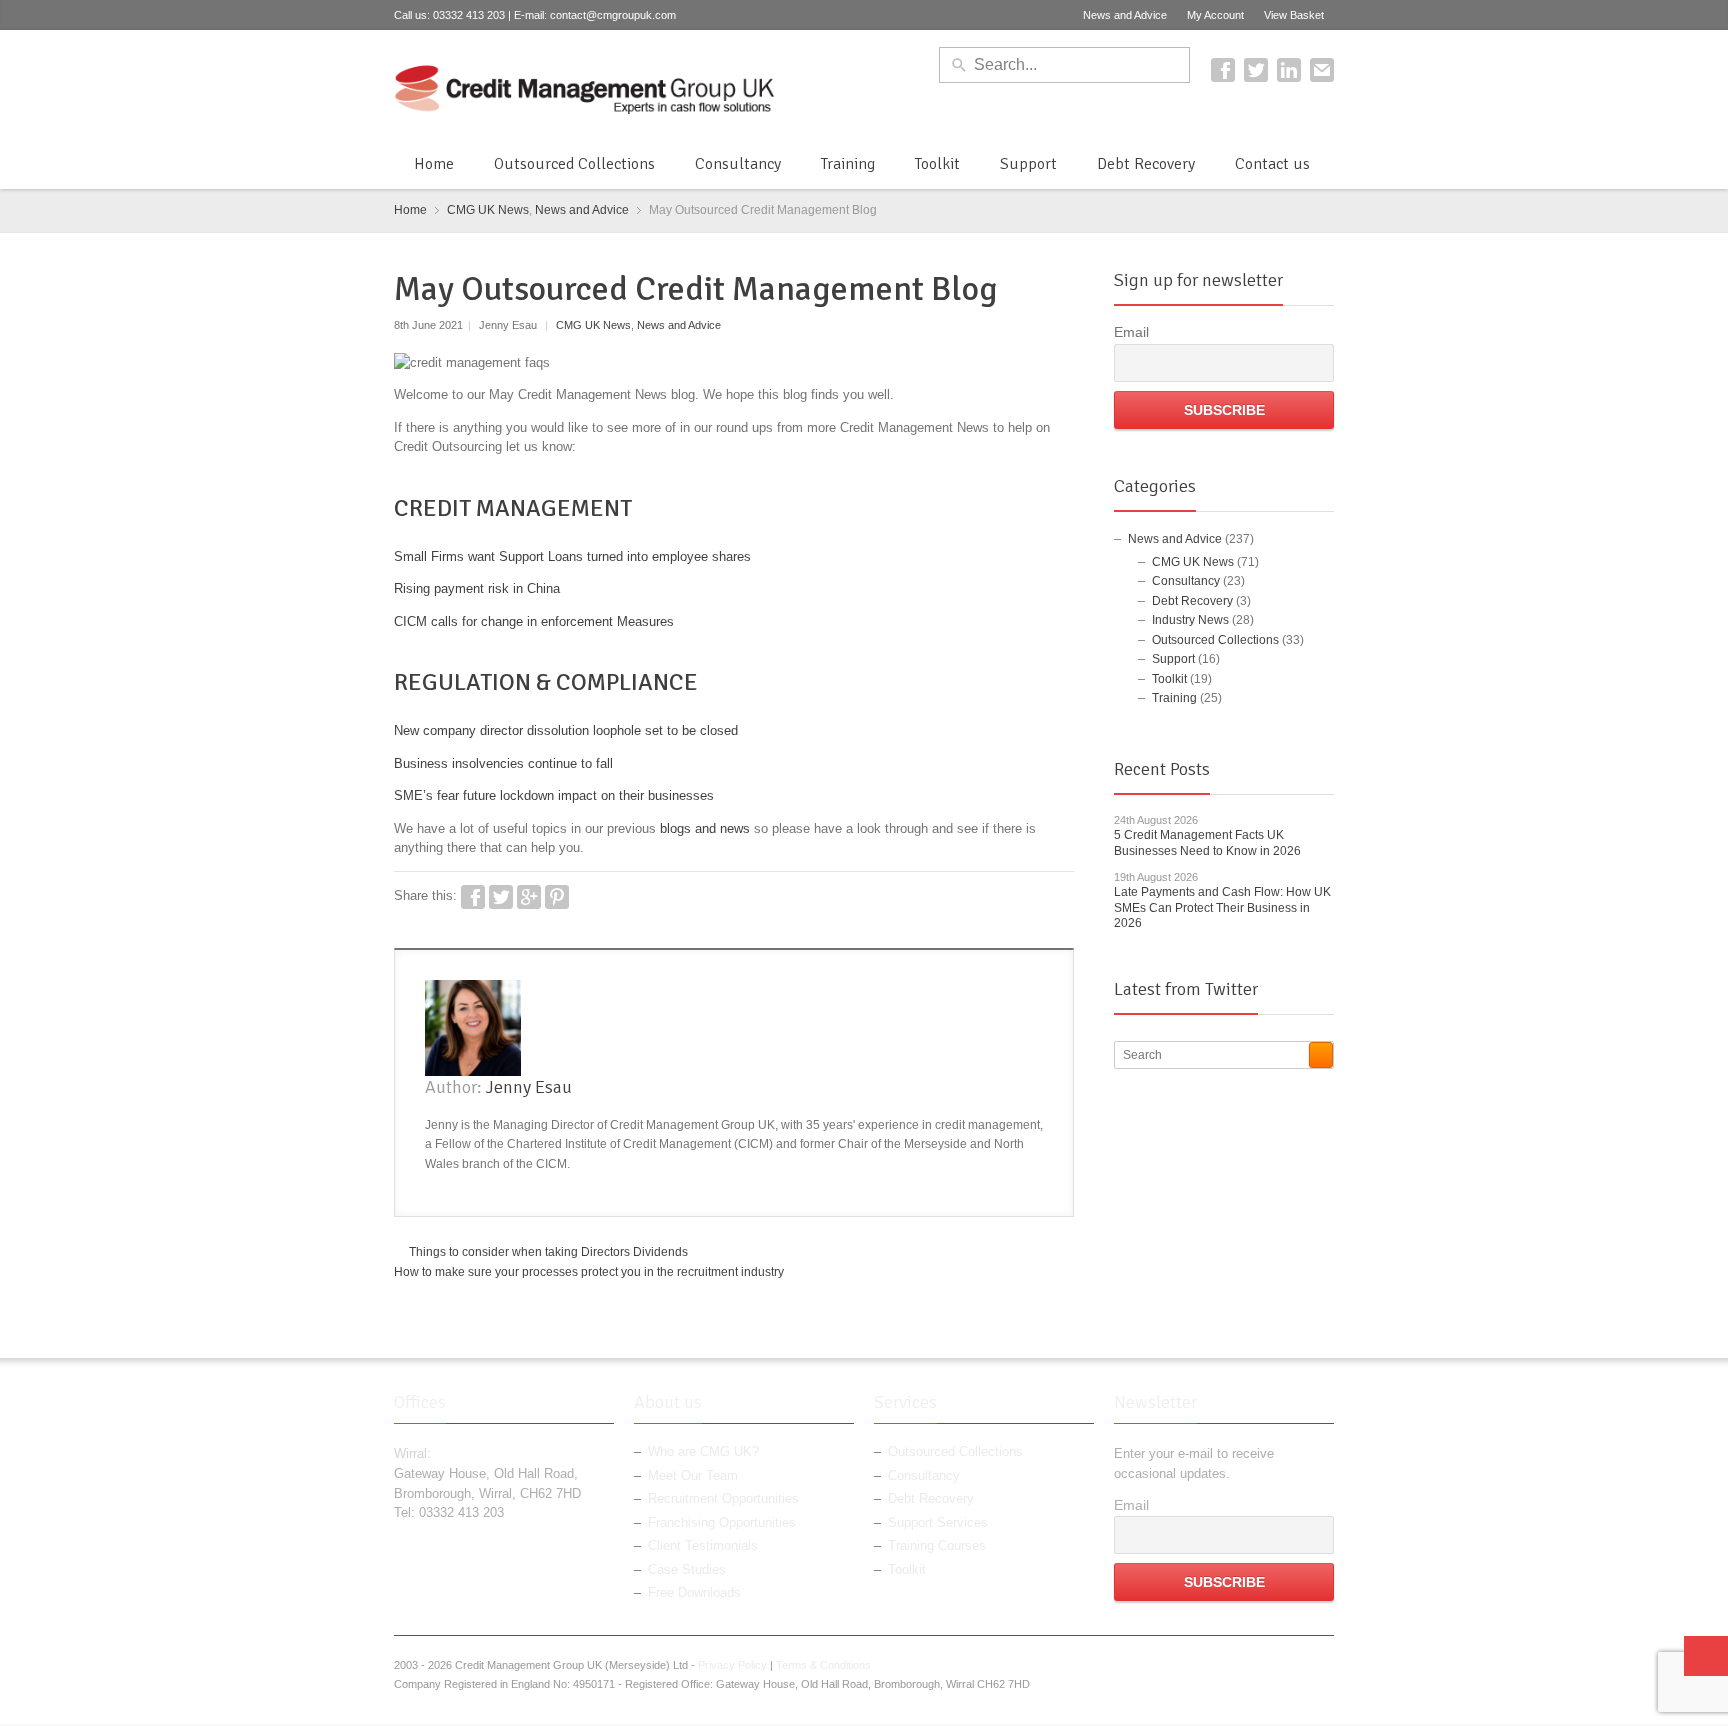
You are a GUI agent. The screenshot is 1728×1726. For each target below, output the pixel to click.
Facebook (1223, 70)
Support (1028, 164)
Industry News (1190, 620)
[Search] (1321, 1055)
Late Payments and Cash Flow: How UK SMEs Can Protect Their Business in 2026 (1222, 907)
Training (848, 164)
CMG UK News (488, 210)
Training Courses (937, 1545)
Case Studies (687, 1569)
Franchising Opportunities (722, 1522)
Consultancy (738, 164)
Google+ (529, 897)
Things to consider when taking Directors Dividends (548, 1252)
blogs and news (705, 828)
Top (1706, 1656)
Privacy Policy (732, 1665)
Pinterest (557, 897)
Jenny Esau (529, 1087)
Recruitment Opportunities (723, 1498)
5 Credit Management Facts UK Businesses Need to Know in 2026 (1207, 843)
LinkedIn (1289, 70)
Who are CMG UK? (703, 1451)
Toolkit (937, 164)
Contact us (1272, 164)
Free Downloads (694, 1592)
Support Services (938, 1522)
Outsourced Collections (574, 164)
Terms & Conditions (823, 1665)
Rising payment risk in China (477, 588)
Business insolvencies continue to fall (503, 763)
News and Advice (1125, 15)
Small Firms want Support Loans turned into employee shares (572, 556)
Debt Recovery (1146, 164)
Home (434, 164)
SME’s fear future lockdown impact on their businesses (554, 795)
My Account (1215, 15)
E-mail (1322, 70)
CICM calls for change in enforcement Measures (534, 621)
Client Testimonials (703, 1545)
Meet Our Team (693, 1475)
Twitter (1256, 70)
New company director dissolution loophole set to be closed (566, 730)
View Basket (1294, 15)
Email (1131, 332)
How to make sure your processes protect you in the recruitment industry (589, 1272)
